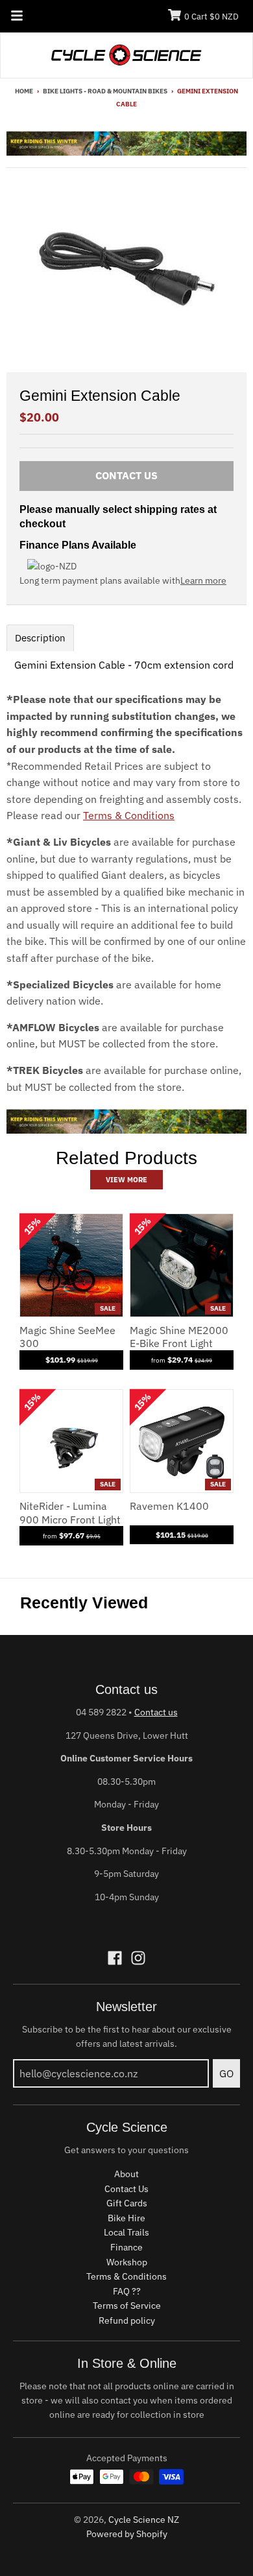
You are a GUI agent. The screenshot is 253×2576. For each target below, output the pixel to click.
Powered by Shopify (127, 2534)
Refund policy (127, 2320)
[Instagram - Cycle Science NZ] (138, 1958)
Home (24, 91)
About (126, 2174)
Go (226, 2073)
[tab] (40, 638)
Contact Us (126, 2189)
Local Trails (126, 2232)
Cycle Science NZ (144, 2520)
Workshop (127, 2262)
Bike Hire (126, 2218)
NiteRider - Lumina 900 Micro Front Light (70, 1513)
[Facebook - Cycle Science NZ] (115, 1958)
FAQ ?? (127, 2291)
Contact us (156, 1712)
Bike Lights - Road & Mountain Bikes (105, 91)
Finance (126, 2247)
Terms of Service (127, 2306)
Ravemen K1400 (169, 1506)
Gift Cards (127, 2203)
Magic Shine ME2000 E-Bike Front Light (179, 1337)
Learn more (203, 580)
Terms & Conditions (129, 815)
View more (126, 1180)
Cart (211, 17)
